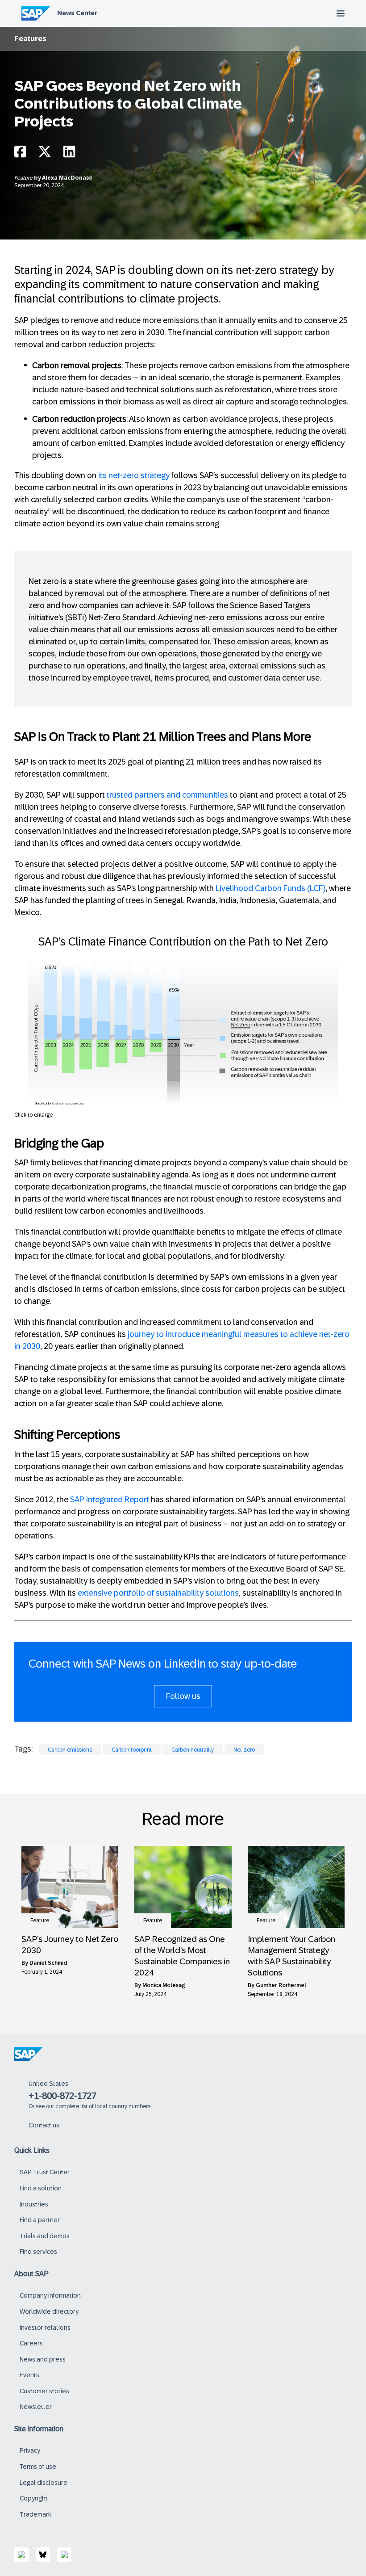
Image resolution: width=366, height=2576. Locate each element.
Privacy (30, 2450)
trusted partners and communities (167, 795)
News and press (43, 2359)
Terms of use (38, 2467)
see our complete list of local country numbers (93, 2106)
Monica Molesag (164, 1985)
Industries (34, 2204)
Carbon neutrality (193, 1750)
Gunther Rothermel (281, 1985)
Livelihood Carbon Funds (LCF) (270, 888)
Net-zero (244, 1750)
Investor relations (45, 2328)
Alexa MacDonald (67, 178)
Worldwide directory (49, 2311)
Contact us (44, 2125)
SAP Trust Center (45, 2172)
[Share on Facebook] (20, 154)
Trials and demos (45, 2236)
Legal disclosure (44, 2483)
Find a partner (40, 2220)
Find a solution (41, 2188)
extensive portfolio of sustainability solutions (158, 1593)
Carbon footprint (132, 1750)
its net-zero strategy (134, 475)
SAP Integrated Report (110, 1500)
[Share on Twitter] (45, 154)
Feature (24, 178)
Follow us (183, 1696)
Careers (31, 2343)
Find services (38, 2252)
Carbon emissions (70, 1750)
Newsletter (36, 2407)
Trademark (35, 2514)
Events (29, 2375)
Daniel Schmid (48, 1963)
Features (30, 39)
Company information (50, 2295)
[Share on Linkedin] (69, 154)
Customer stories (44, 2391)
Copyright (34, 2498)
